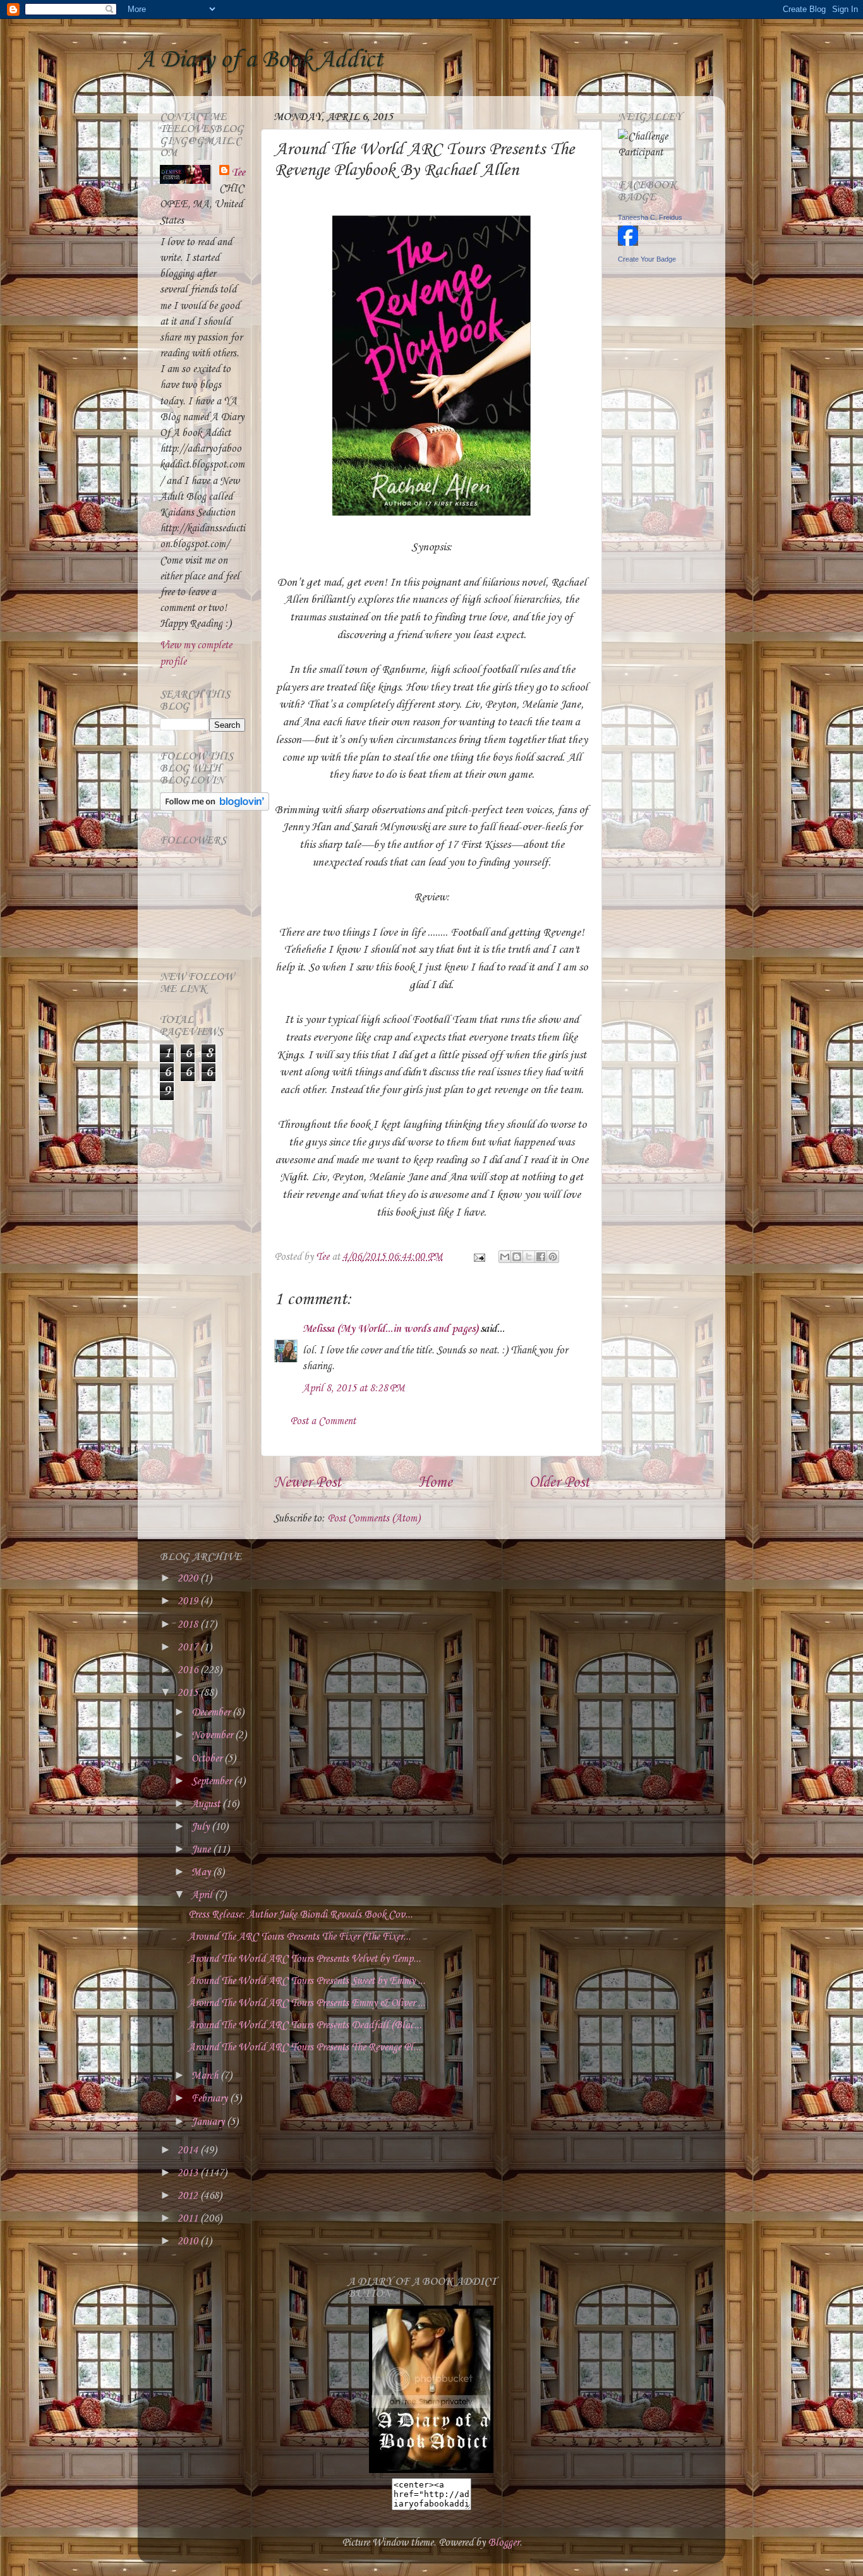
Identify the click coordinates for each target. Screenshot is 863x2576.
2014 (189, 2150)
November (213, 1735)
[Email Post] (478, 1257)
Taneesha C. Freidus (650, 217)
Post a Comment (323, 1421)
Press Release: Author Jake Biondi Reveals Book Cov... (300, 1915)
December (212, 1713)
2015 (189, 1693)
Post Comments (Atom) (374, 1519)
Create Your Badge (647, 259)
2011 (189, 2219)
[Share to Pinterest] (553, 1257)
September (213, 1781)
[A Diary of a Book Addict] (431, 2470)
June (202, 1850)
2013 (189, 2173)
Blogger (504, 2543)
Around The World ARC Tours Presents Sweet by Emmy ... (307, 1981)
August (207, 1804)
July (202, 1827)
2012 (189, 2196)
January (209, 2122)
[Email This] (505, 1257)
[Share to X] (529, 1257)
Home (435, 1483)
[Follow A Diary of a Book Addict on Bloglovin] (214, 808)
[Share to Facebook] (541, 1257)
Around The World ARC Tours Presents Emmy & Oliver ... (307, 2003)
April (203, 1895)
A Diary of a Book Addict (260, 60)
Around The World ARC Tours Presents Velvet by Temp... (305, 1959)
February (211, 2099)
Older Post (559, 1483)
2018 (189, 1625)
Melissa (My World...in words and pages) (390, 1329)
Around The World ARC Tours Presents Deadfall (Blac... (305, 2025)
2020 (189, 1579)
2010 (189, 2241)
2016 (189, 1670)
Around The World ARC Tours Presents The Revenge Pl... (305, 2047)
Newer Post (307, 1483)
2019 (189, 1601)
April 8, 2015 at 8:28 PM (354, 1388)
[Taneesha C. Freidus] (628, 243)
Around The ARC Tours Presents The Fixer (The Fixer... (299, 1937)
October (208, 1759)
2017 (189, 1648)
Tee (238, 173)
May (202, 1872)
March (206, 2076)
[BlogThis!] (517, 1257)
